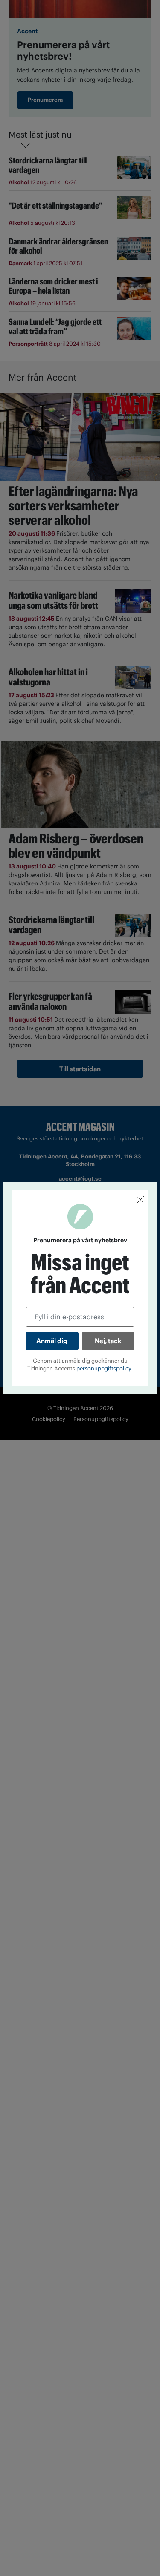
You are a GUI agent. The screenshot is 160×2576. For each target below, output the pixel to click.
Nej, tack (108, 1341)
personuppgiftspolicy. (105, 1368)
